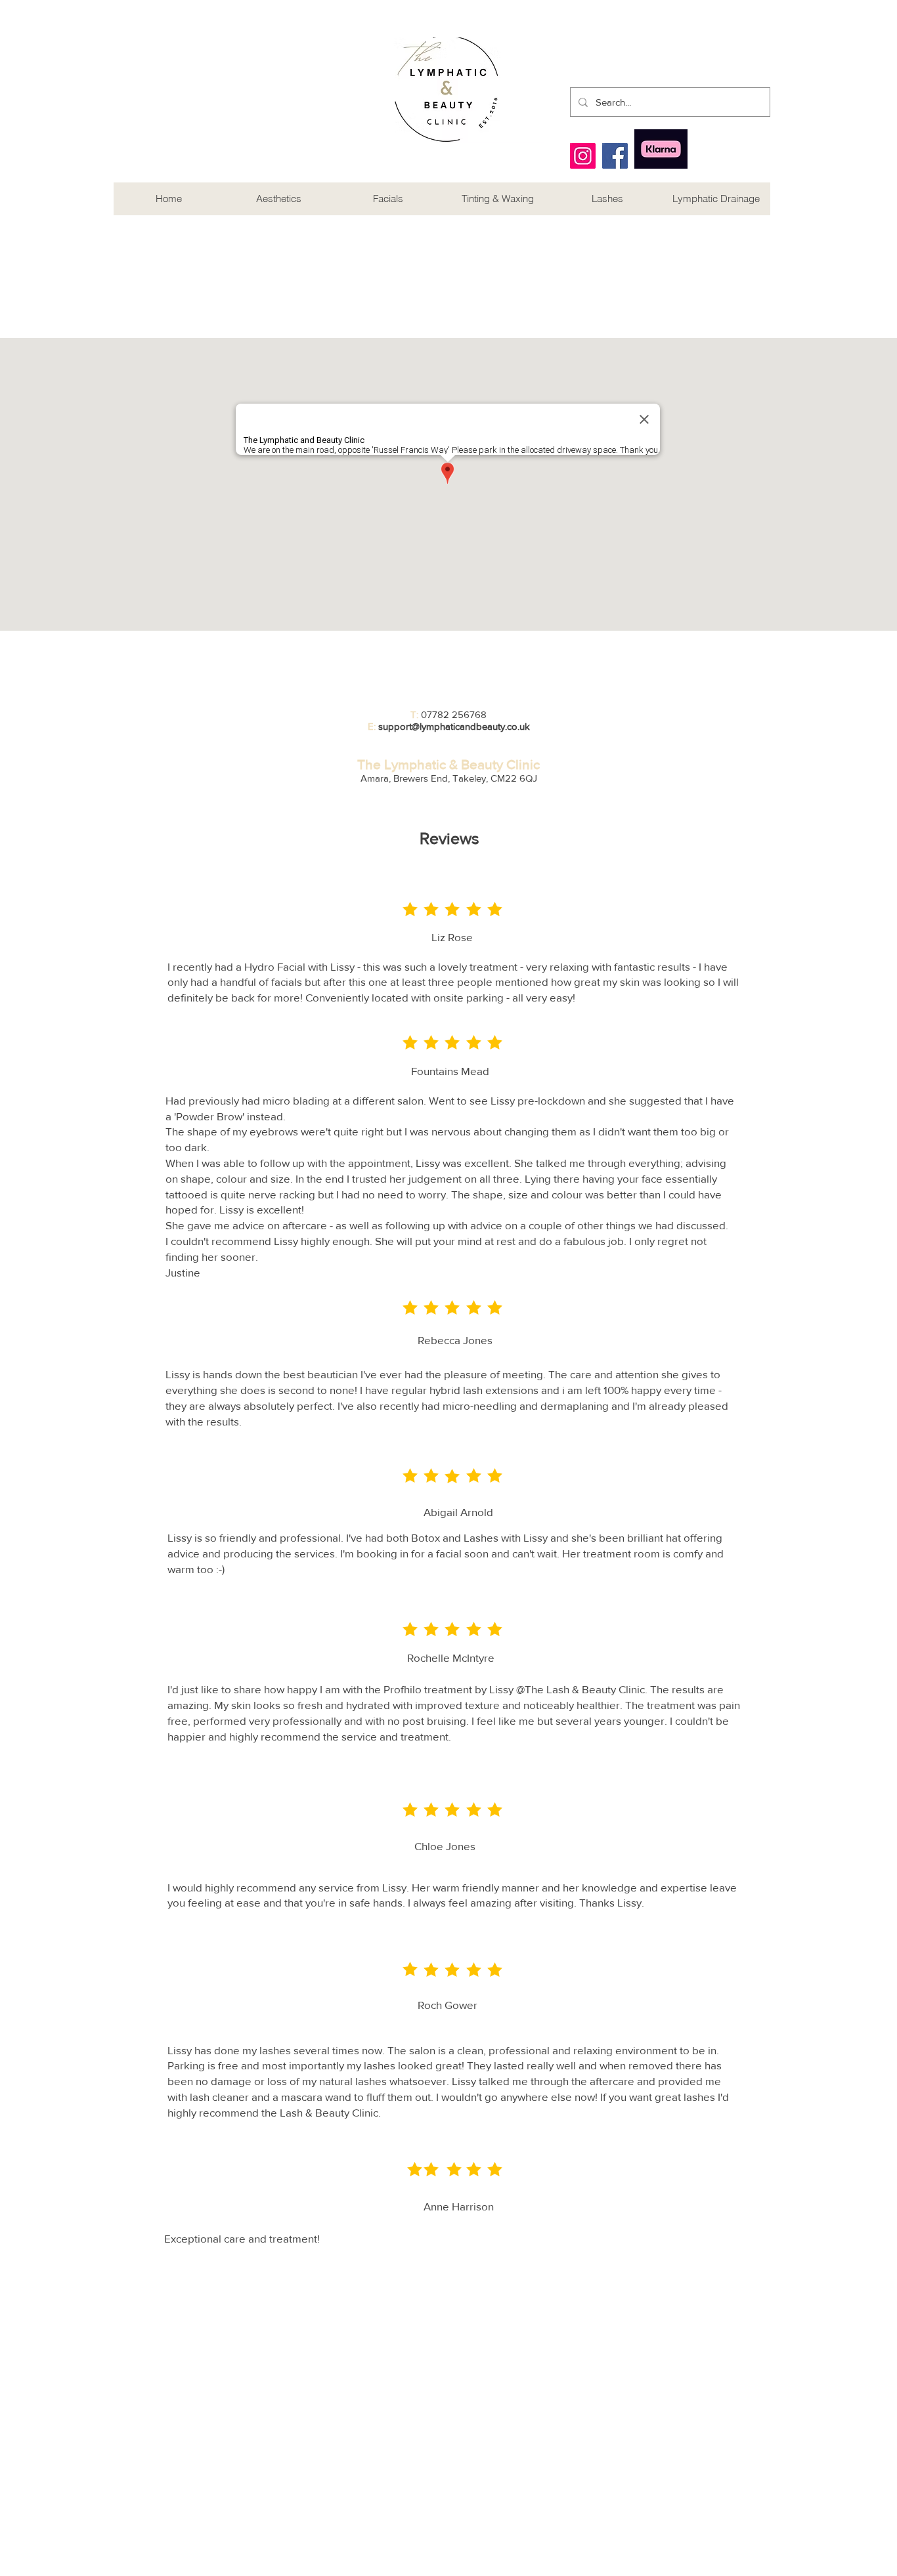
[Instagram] (583, 156)
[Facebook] (615, 156)
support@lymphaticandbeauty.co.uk (454, 726)
